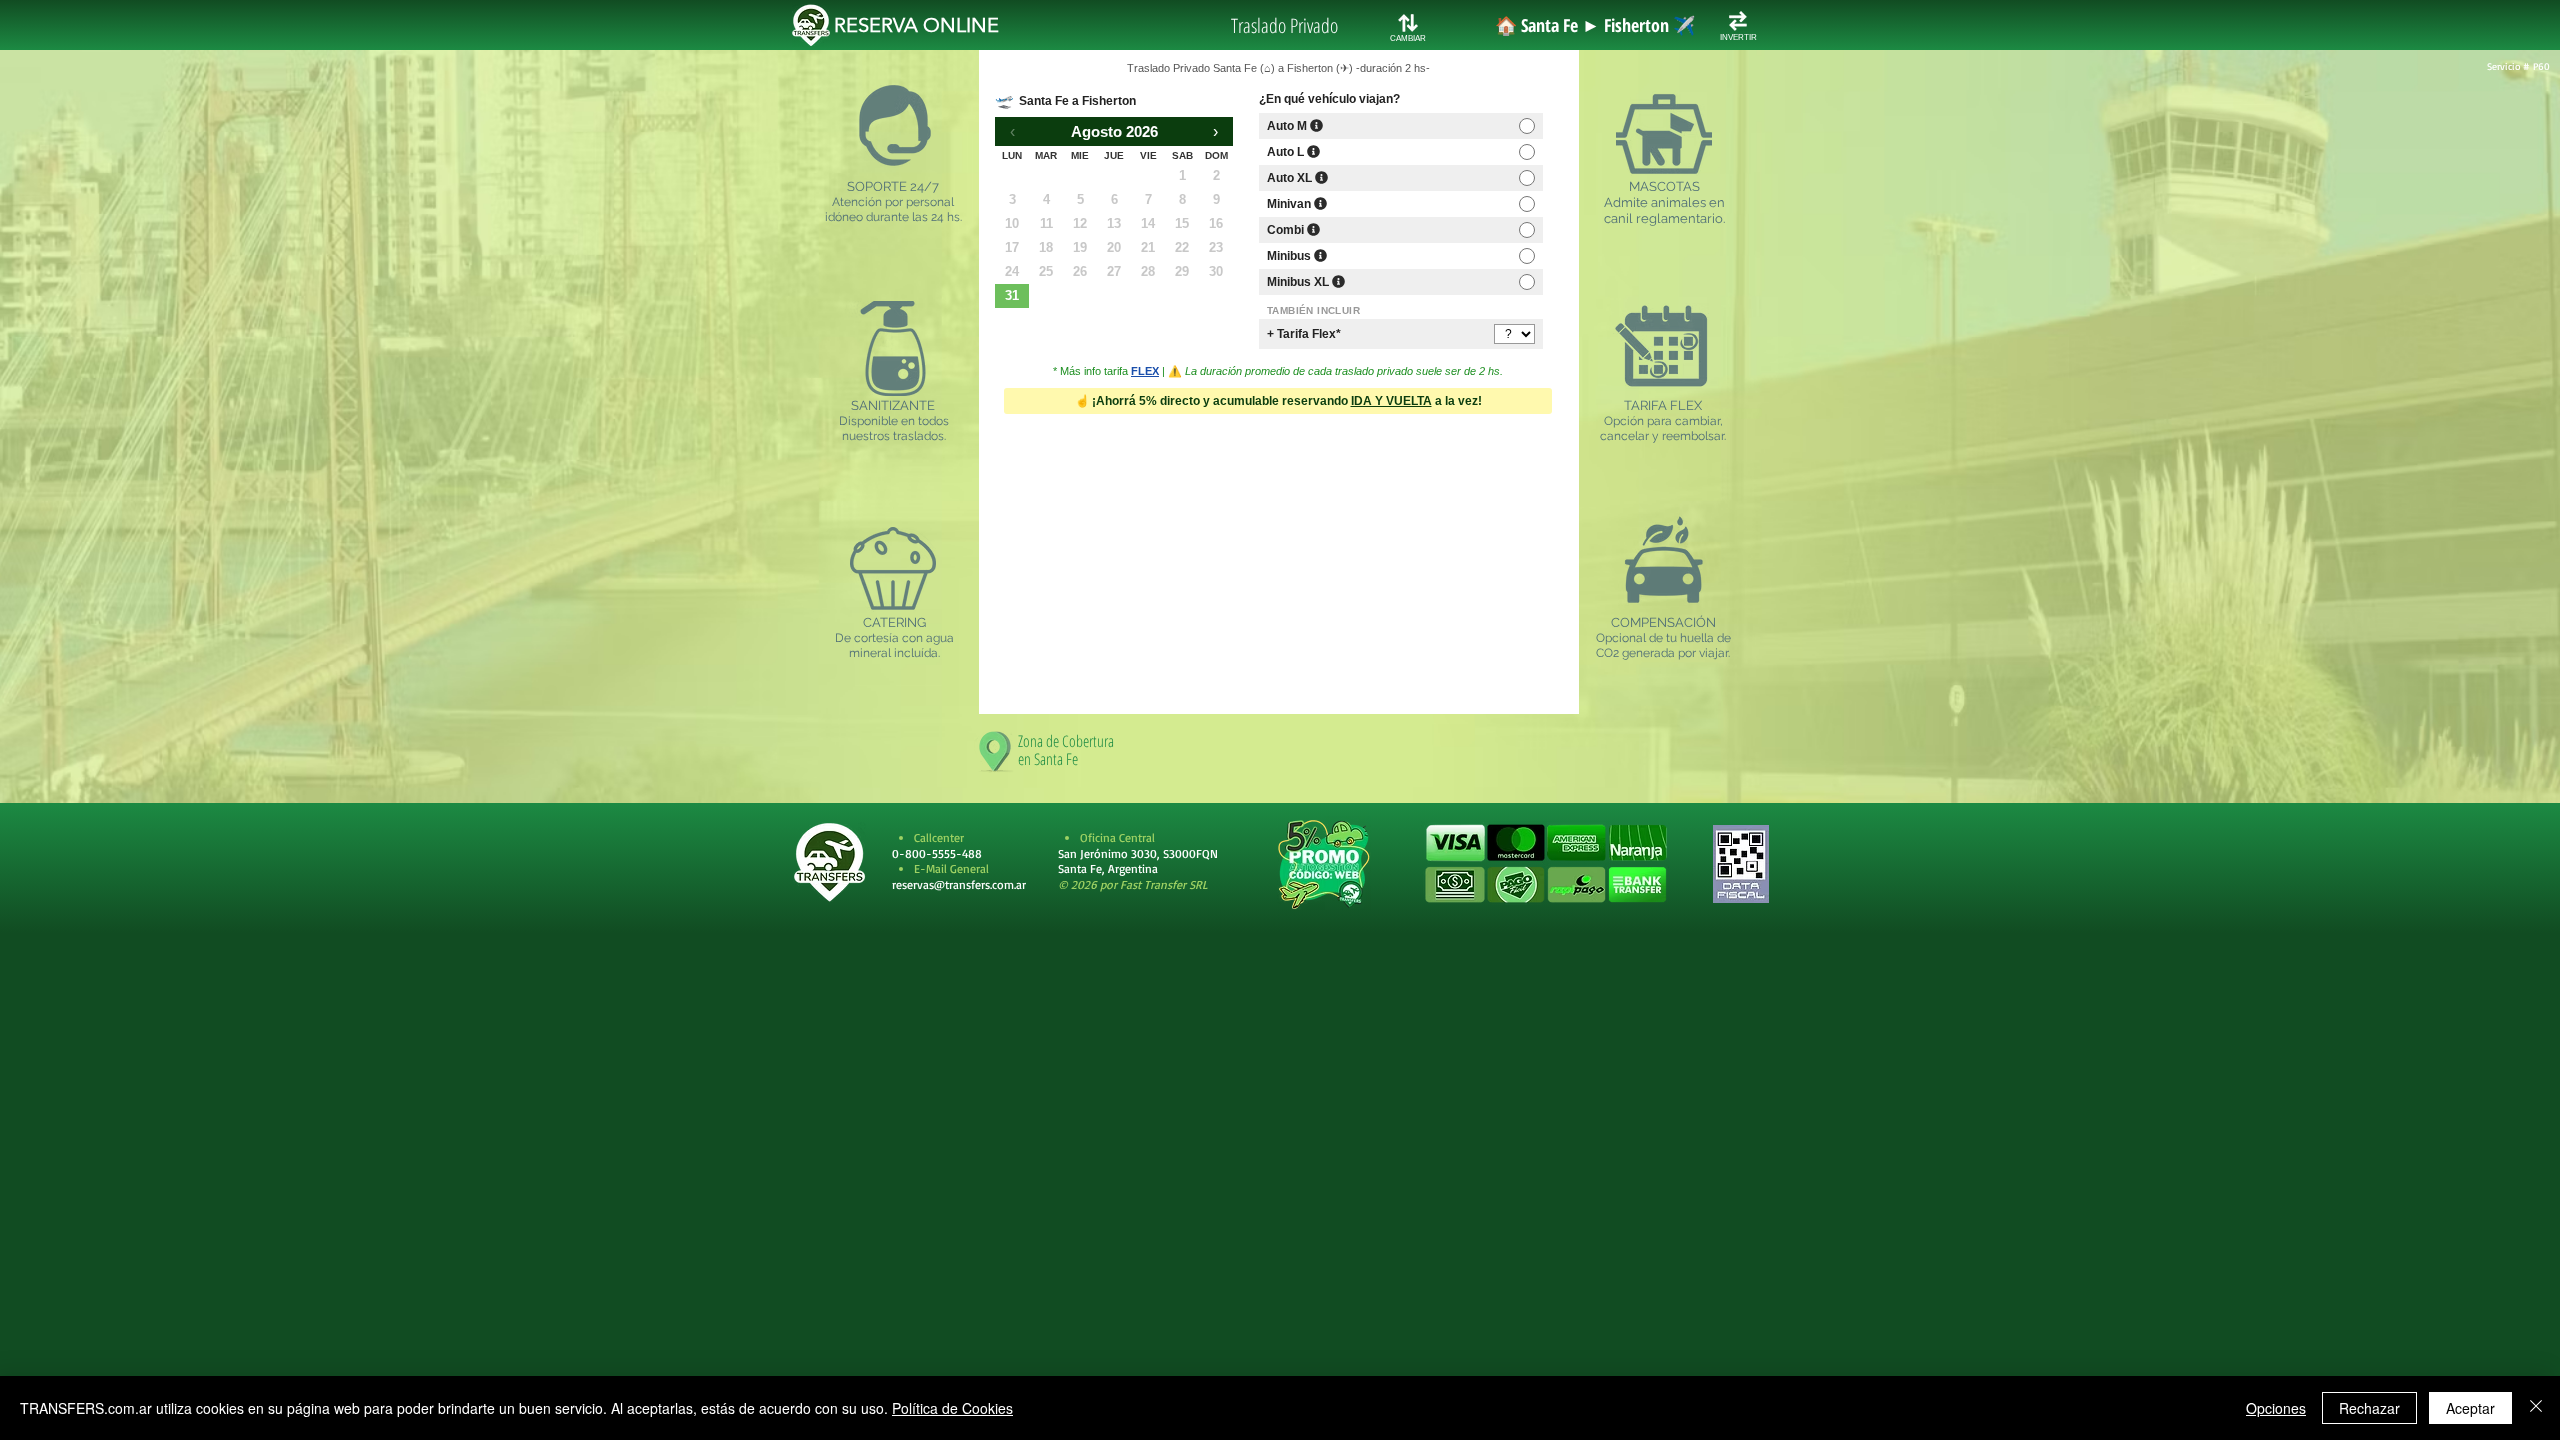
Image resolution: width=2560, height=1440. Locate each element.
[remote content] (1279, 370)
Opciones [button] (2276, 1408)
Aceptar (2470, 1408)
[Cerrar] (2536, 1408)
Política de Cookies (952, 1408)
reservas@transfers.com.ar (959, 884)
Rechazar (2369, 1408)
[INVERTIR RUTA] (1738, 21)
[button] (1545, 864)
